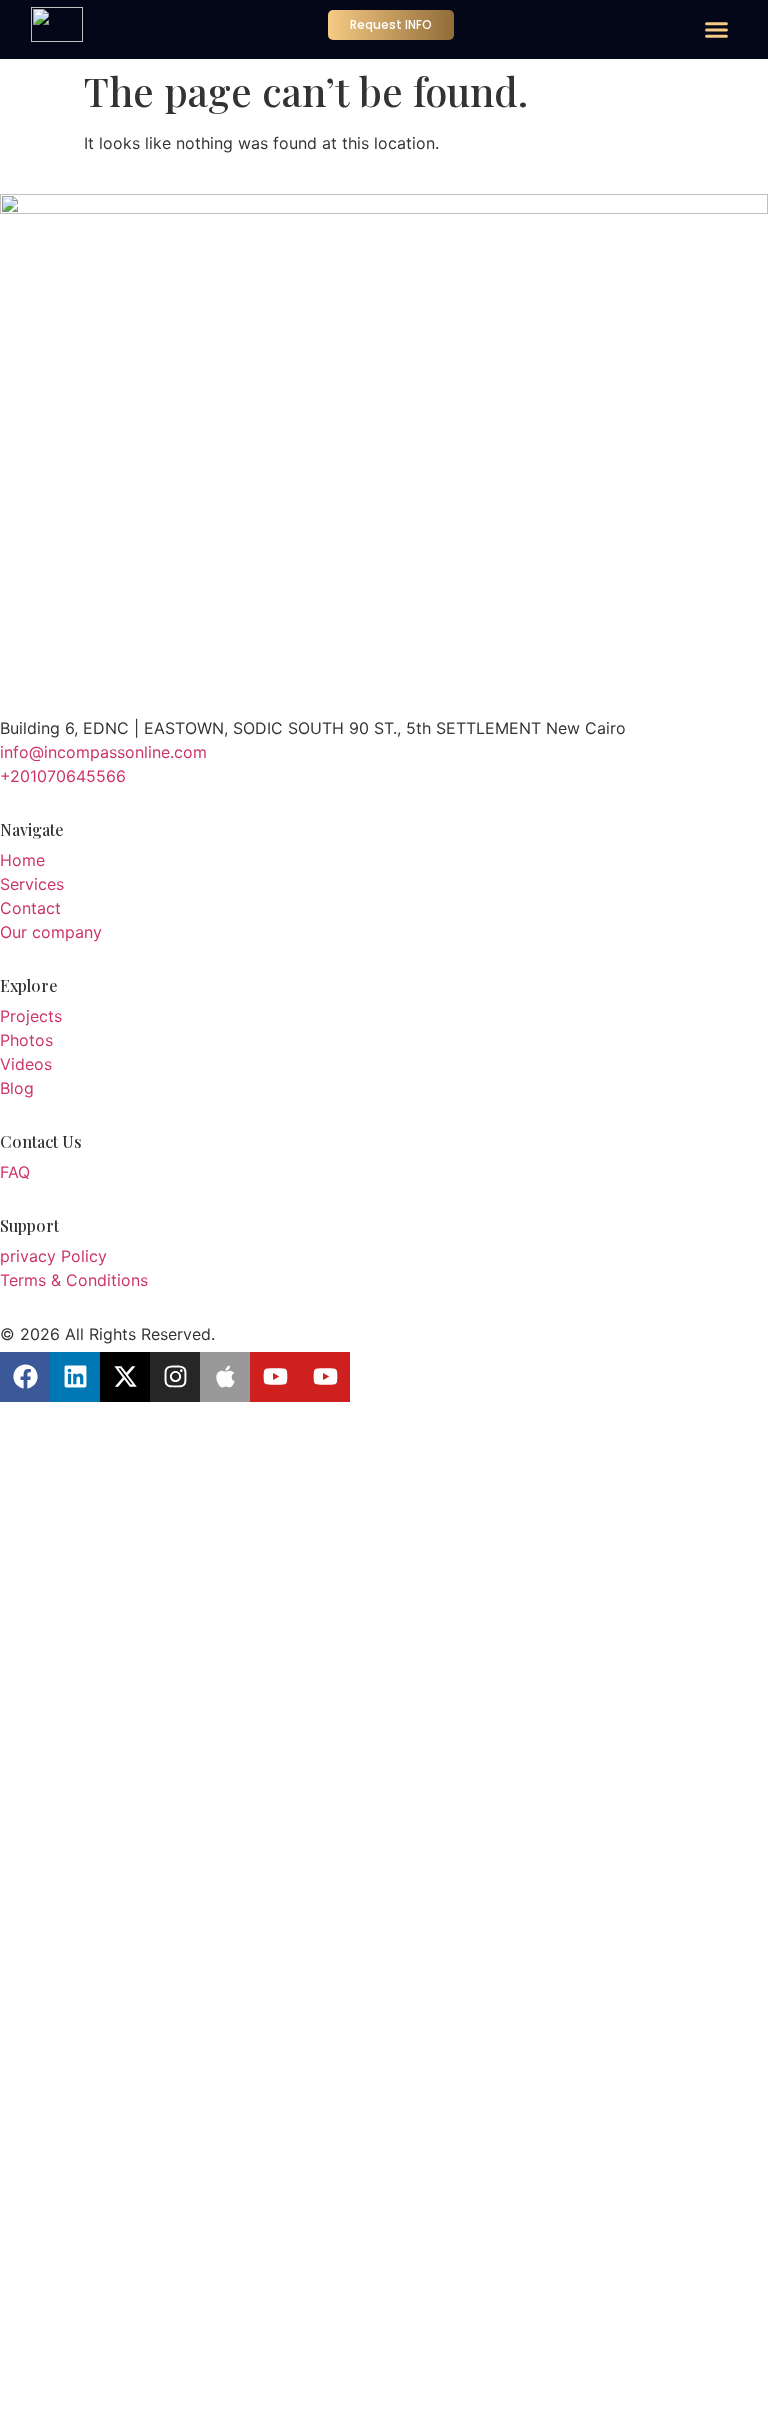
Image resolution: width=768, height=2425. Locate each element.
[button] (717, 30)
